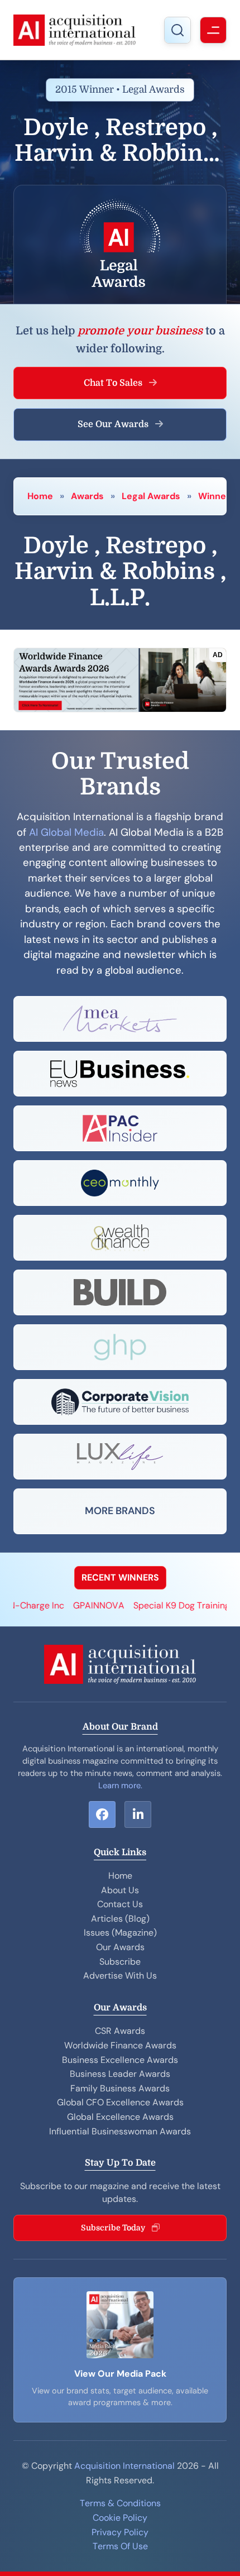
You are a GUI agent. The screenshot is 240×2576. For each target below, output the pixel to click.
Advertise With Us (120, 1976)
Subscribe (120, 1962)
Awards (87, 496)
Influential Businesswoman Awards (120, 2131)
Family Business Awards (120, 2088)
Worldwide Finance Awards (120, 2045)
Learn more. (120, 1785)
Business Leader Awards (120, 2074)
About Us (120, 1890)
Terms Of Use (120, 2546)
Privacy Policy (120, 2532)
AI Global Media (66, 832)
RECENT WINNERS (120, 1577)
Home (40, 496)
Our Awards (120, 1947)
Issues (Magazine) (120, 1933)
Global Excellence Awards (120, 2117)
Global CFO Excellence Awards (120, 2102)
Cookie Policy (120, 2518)
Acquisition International (124, 2466)
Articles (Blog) (120, 1919)
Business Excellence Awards (120, 2060)
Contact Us (120, 1904)
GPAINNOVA (83, 1605)
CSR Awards (120, 2031)
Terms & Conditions (120, 2503)
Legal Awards (151, 496)
